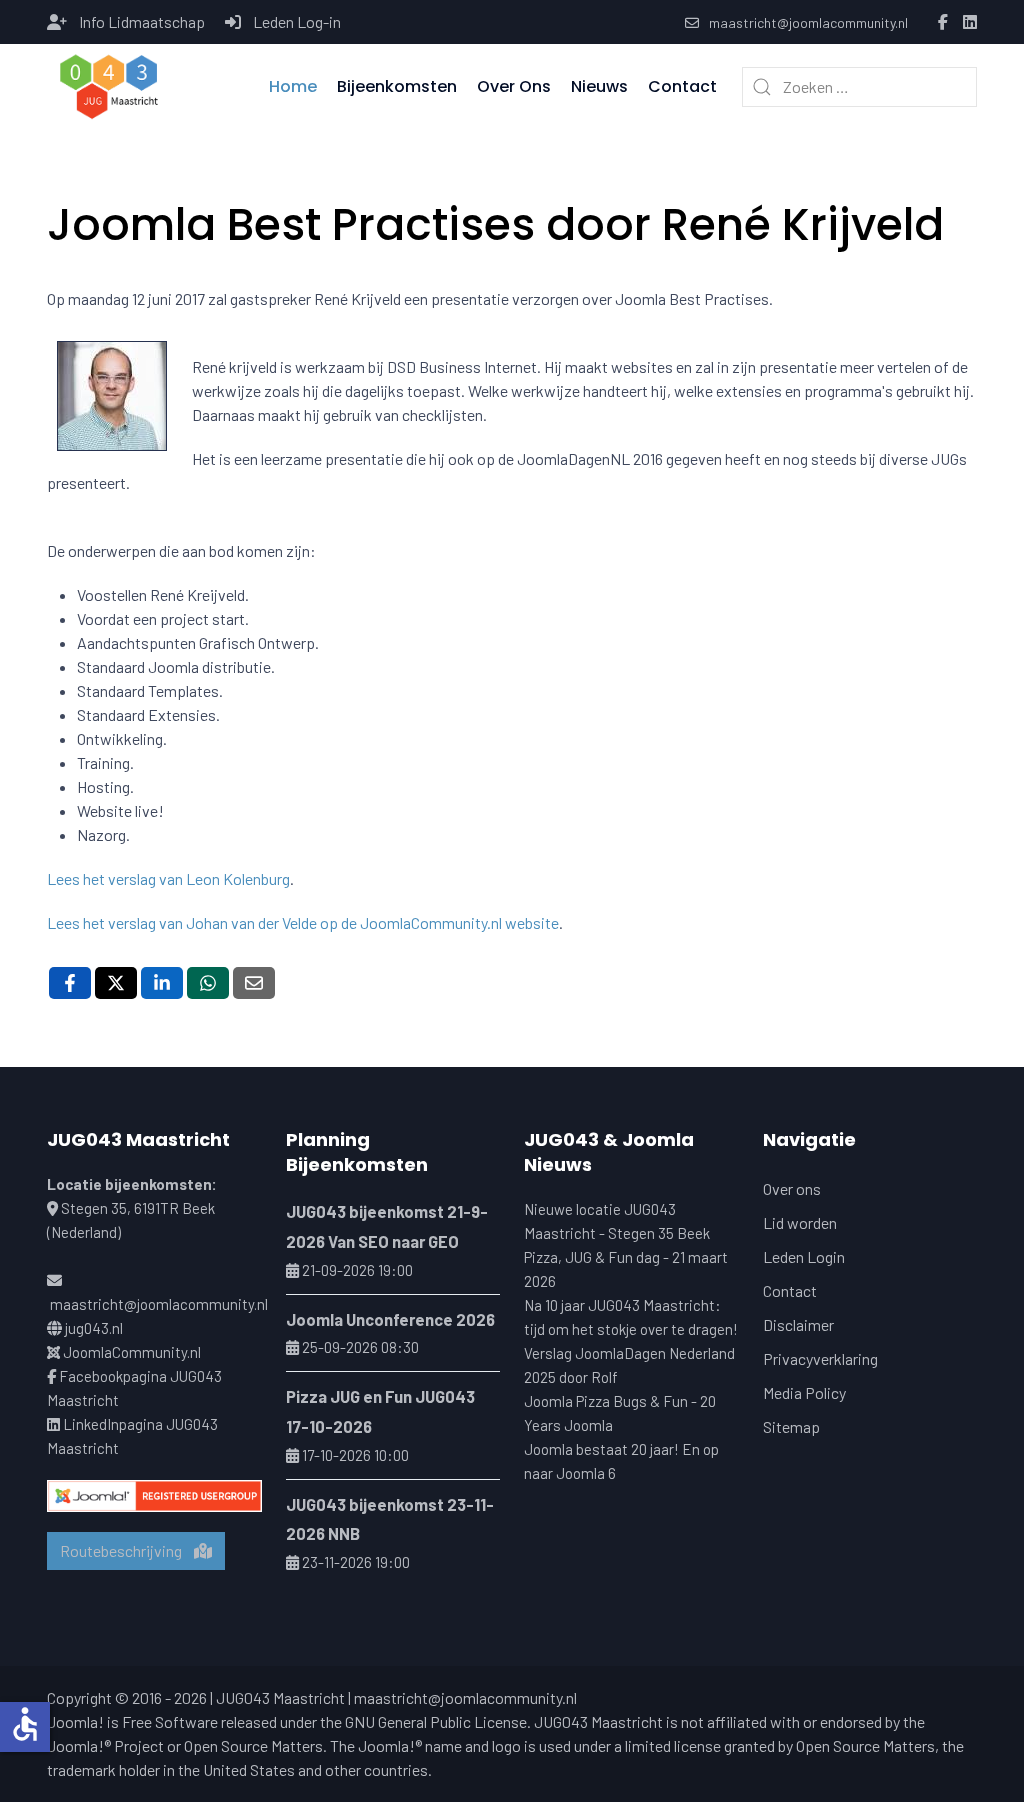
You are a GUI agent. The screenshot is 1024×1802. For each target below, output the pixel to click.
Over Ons (514, 86)
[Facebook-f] (943, 22)
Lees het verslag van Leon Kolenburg (168, 878)
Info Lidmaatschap (142, 21)
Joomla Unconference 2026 (390, 1319)
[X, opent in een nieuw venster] (116, 983)
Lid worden (800, 1222)
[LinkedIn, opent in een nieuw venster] (162, 983)
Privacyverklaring (820, 1358)
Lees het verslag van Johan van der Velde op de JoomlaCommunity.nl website (303, 922)
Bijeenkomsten (397, 86)
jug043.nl (94, 1328)
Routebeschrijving (127, 1550)
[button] (109, 86)
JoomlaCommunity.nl (132, 1352)
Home (293, 86)
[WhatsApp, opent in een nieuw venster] (208, 983)
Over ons (792, 1188)
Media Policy (804, 1392)
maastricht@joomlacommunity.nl (808, 22)
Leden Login (804, 1256)
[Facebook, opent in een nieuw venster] (70, 983)
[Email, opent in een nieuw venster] (254, 983)
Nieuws (599, 86)
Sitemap (791, 1426)
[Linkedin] (970, 22)
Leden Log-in (297, 21)
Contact (682, 86)
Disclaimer (798, 1324)
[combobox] (859, 87)
